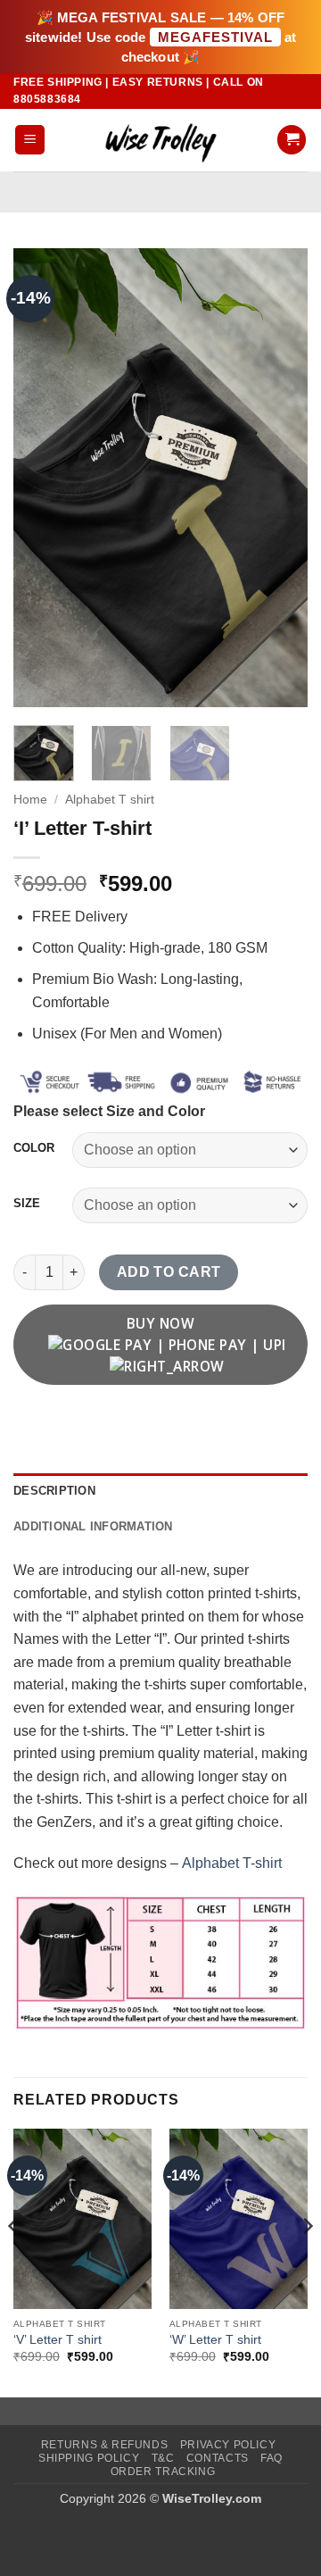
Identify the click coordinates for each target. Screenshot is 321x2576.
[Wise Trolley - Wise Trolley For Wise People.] (160, 140)
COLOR (34, 1148)
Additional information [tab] (93, 1526)
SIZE (27, 1204)
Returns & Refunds (104, 2445)
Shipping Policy (89, 2458)
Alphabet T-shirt (232, 1863)
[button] (30, 140)
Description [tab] (54, 1491)
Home (30, 800)
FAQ (272, 2458)
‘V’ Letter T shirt (58, 2340)
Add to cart (169, 1272)
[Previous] (42, 477)
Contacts (218, 2458)
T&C (163, 2458)
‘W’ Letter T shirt (215, 2340)
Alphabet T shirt (110, 800)
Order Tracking (163, 2472)
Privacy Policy (228, 2445)
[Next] (279, 477)
